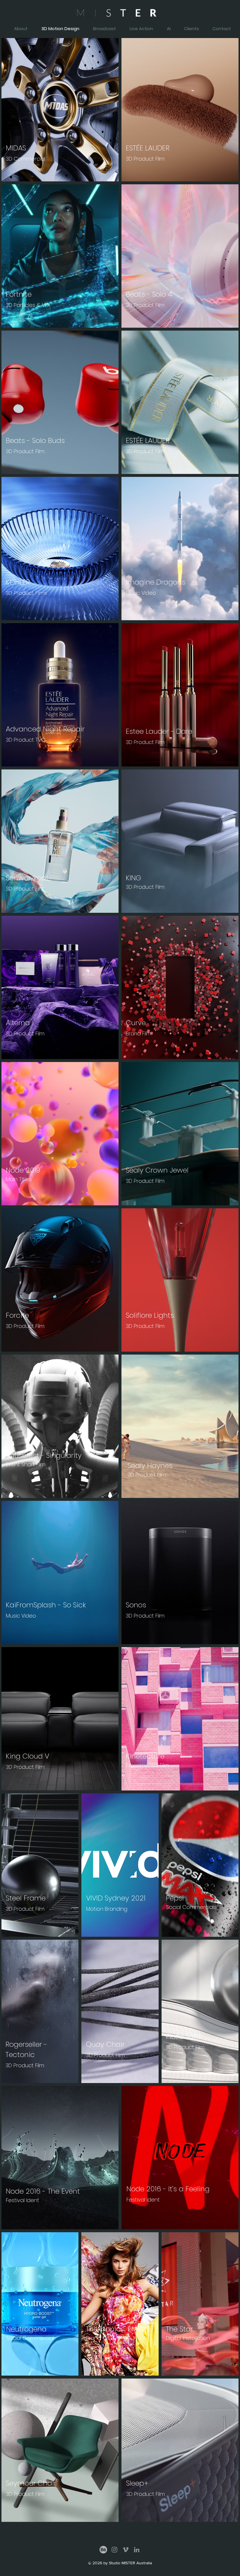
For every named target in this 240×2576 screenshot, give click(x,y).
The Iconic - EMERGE (120, 2329)
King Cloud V (28, 1756)
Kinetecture (145, 1756)
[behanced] (103, 2550)
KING (133, 878)
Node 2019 (23, 1170)
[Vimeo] (126, 2550)
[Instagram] (114, 2550)
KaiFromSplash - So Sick (46, 1605)
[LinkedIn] (137, 2550)
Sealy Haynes (150, 1466)
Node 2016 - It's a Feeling (168, 2189)
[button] (219, 29)
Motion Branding (107, 1909)
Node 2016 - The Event (43, 2191)
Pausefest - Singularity (44, 1455)
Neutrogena (26, 2329)
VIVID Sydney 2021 (116, 1898)
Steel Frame (26, 1898)
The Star (179, 2329)
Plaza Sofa (183, 2036)
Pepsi (175, 1898)
